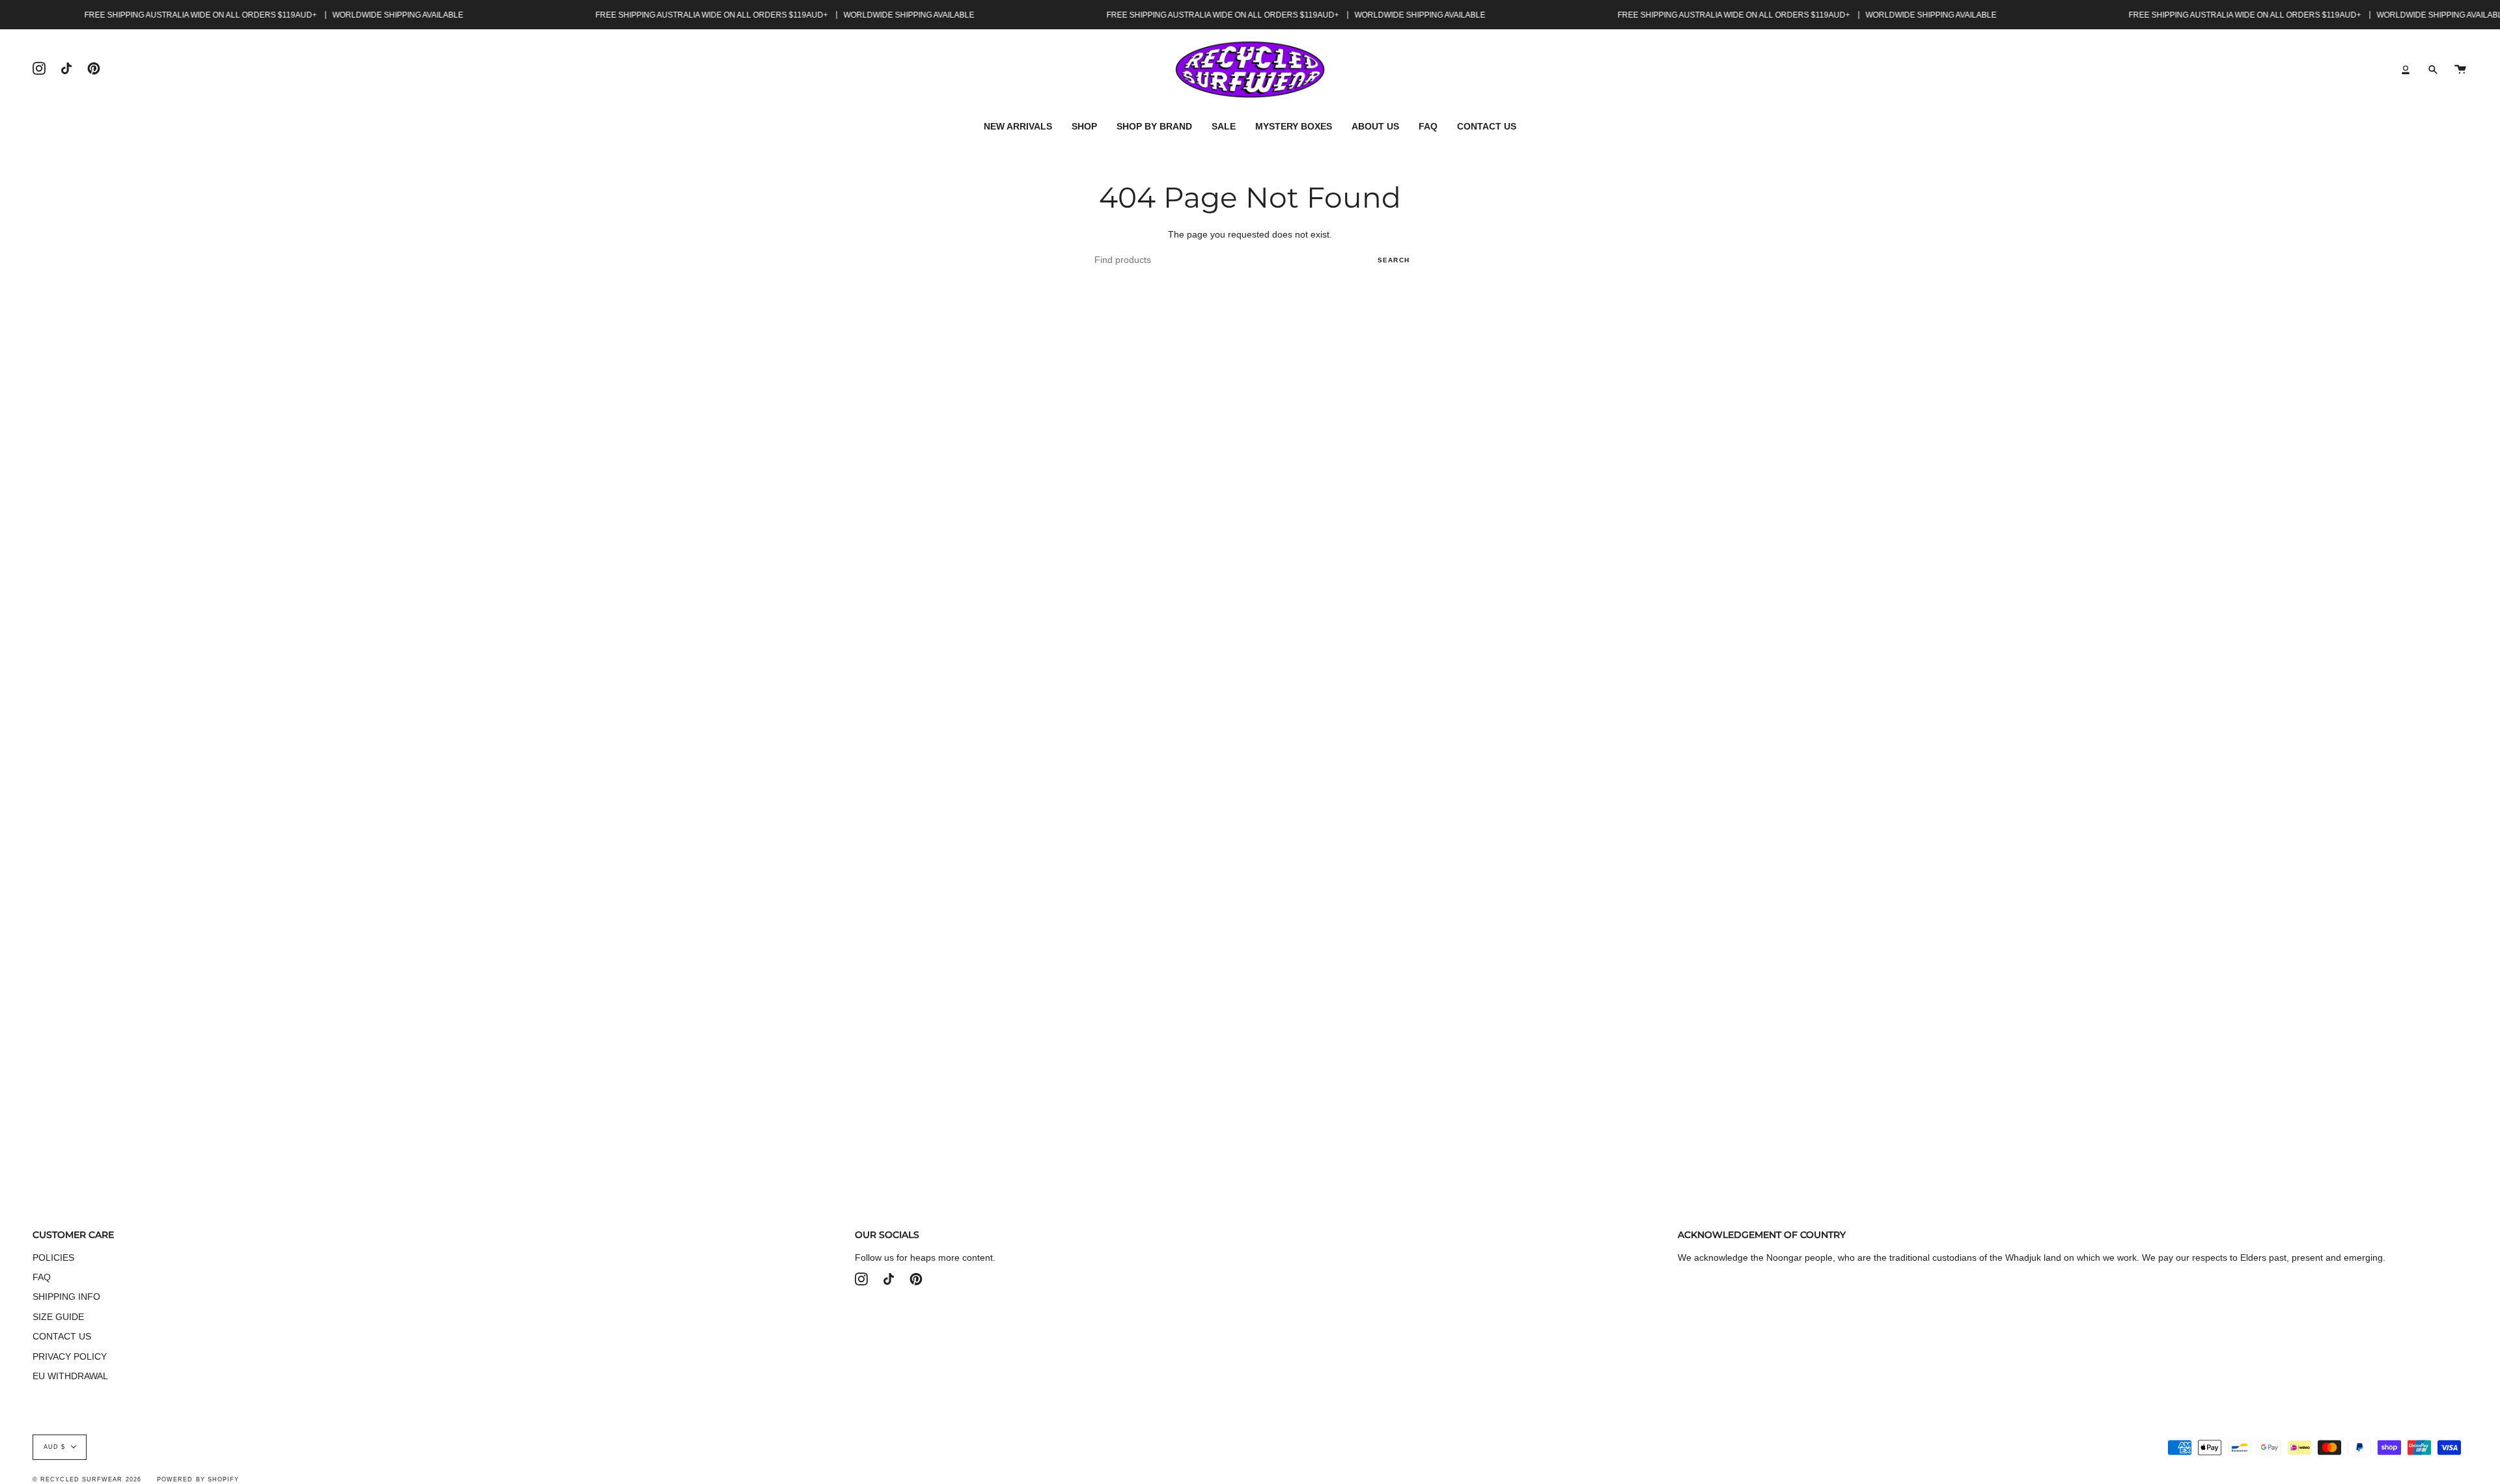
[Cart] (2460, 70)
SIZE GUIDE (58, 1317)
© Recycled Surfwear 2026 (87, 1479)
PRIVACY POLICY (70, 1356)
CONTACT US (62, 1336)
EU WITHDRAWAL (70, 1376)
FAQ (42, 1277)
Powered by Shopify (198, 1479)
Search (1394, 260)
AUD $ (54, 1447)
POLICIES (53, 1257)
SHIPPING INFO (66, 1297)
